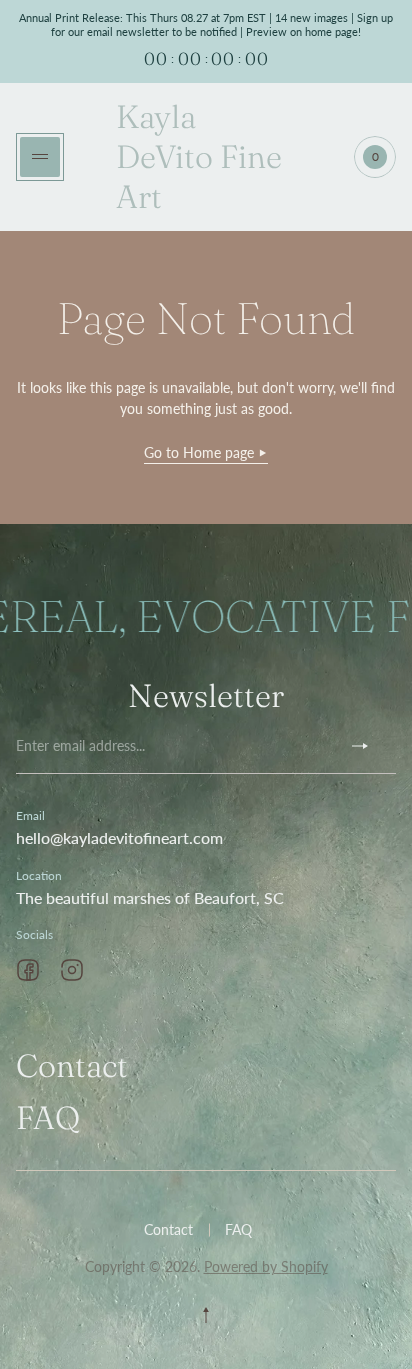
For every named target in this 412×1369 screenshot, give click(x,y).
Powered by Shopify (266, 1266)
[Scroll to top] (206, 1315)
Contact (72, 1065)
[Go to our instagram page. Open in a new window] (72, 970)
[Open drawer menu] (40, 157)
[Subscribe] (368, 746)
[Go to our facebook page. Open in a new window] (28, 970)
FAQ (48, 1117)
